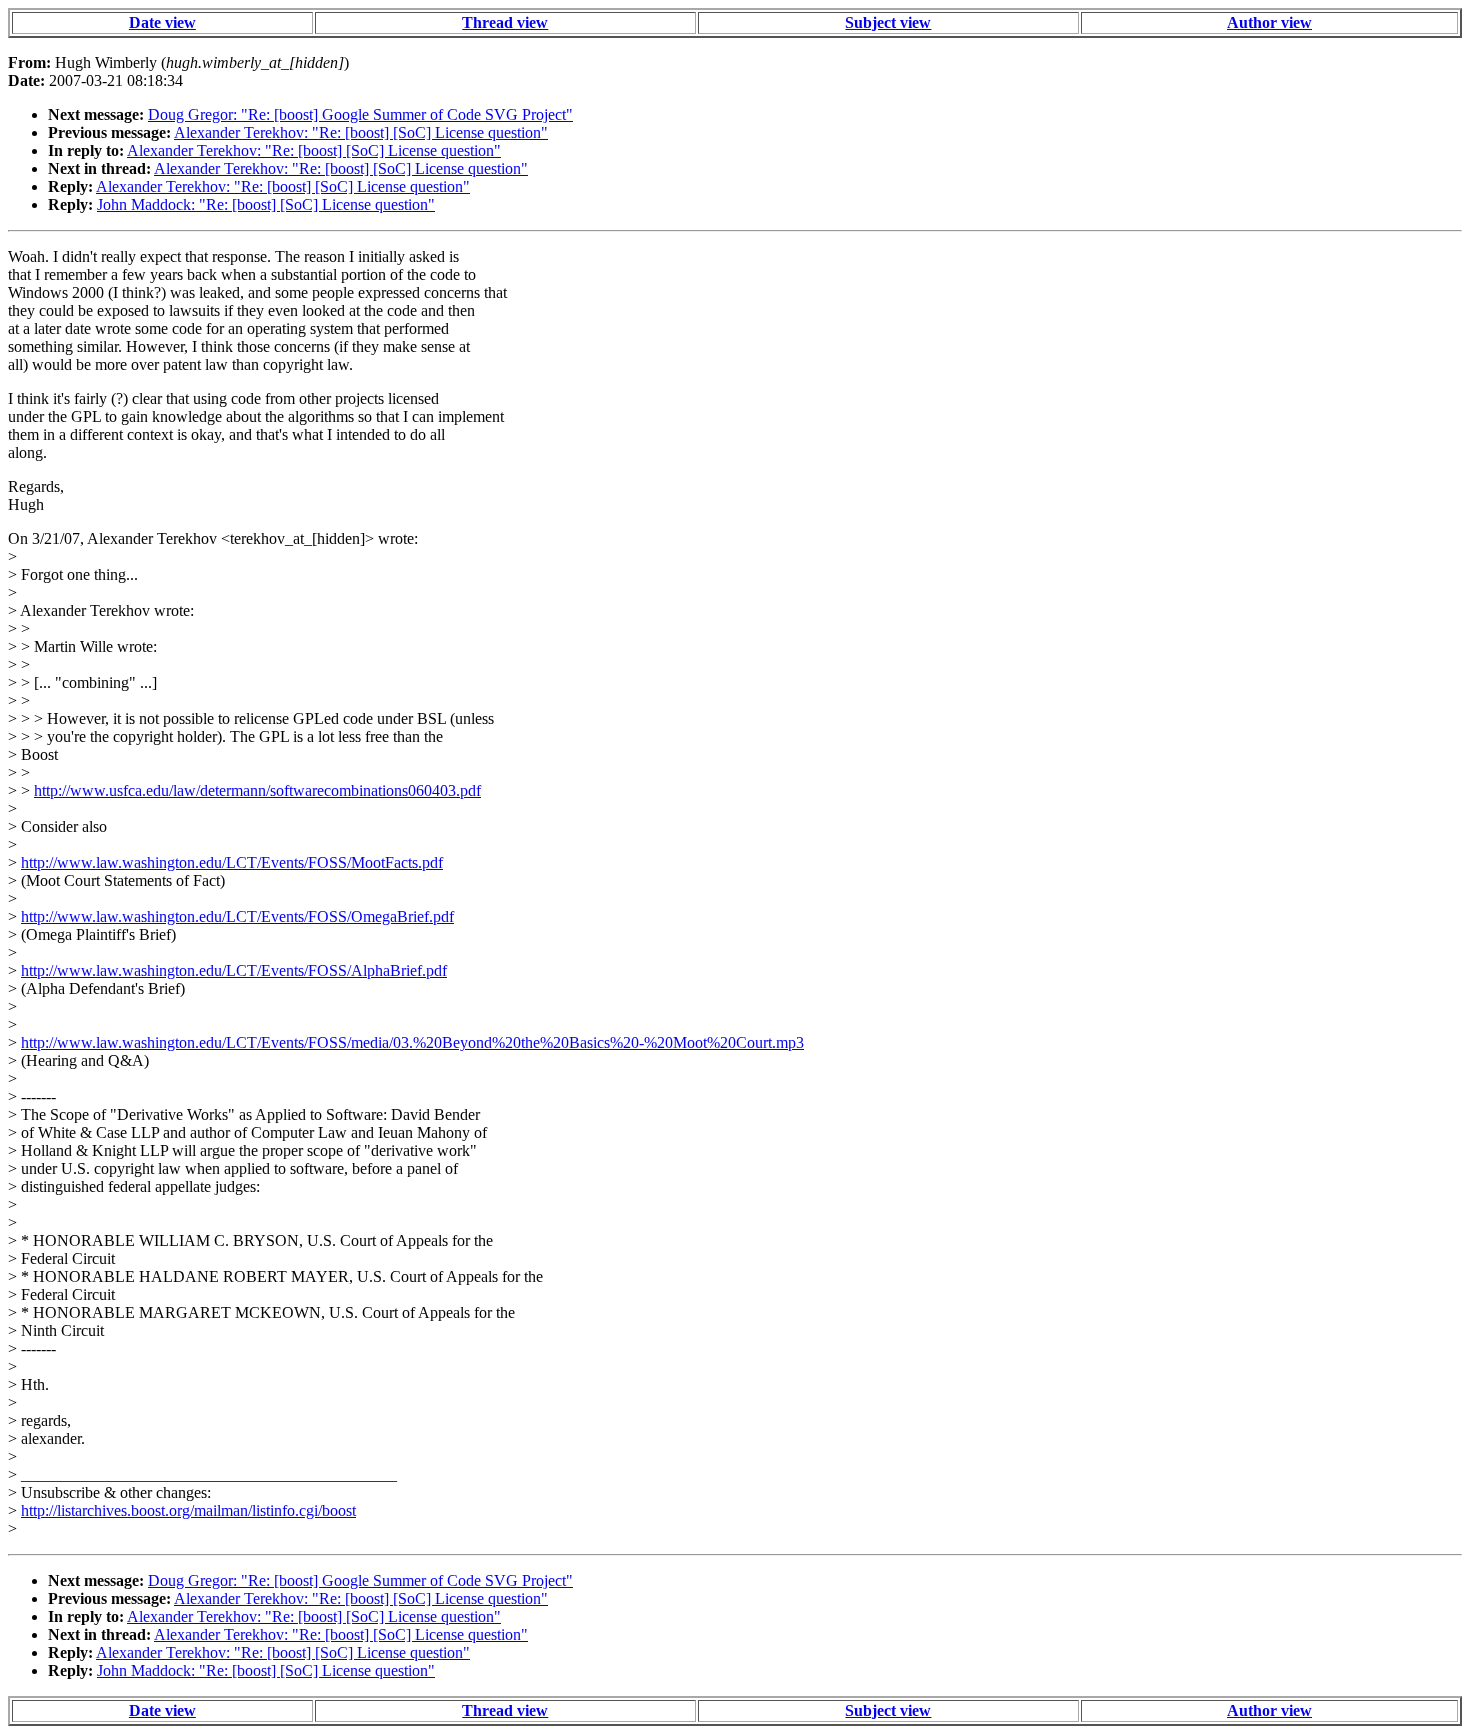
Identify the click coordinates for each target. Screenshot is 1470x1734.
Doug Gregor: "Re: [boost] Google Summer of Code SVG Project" (360, 114)
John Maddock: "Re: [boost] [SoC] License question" (266, 204)
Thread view (505, 22)
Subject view (888, 22)
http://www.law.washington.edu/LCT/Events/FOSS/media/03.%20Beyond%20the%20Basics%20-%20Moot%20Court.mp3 (412, 1042)
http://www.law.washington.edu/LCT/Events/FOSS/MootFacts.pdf (232, 862)
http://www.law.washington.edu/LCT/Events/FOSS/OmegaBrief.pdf (237, 916)
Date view (162, 22)
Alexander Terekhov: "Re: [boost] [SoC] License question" (361, 132)
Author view (1269, 22)
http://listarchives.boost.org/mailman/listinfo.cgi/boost (188, 1510)
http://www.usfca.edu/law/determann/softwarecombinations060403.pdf (257, 790)
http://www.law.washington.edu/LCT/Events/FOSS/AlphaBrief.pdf (234, 970)
